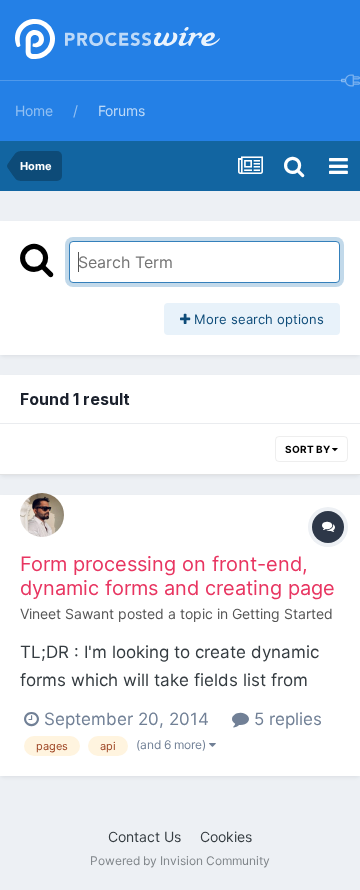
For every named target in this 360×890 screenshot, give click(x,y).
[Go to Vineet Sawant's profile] (42, 515)
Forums (121, 110)
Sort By (308, 449)
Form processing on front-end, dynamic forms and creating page (177, 576)
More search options (257, 319)
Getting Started (282, 613)
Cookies (226, 836)
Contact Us (144, 836)
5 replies (285, 719)
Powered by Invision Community (180, 860)
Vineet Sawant (67, 613)
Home (34, 110)
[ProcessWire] (115, 40)
